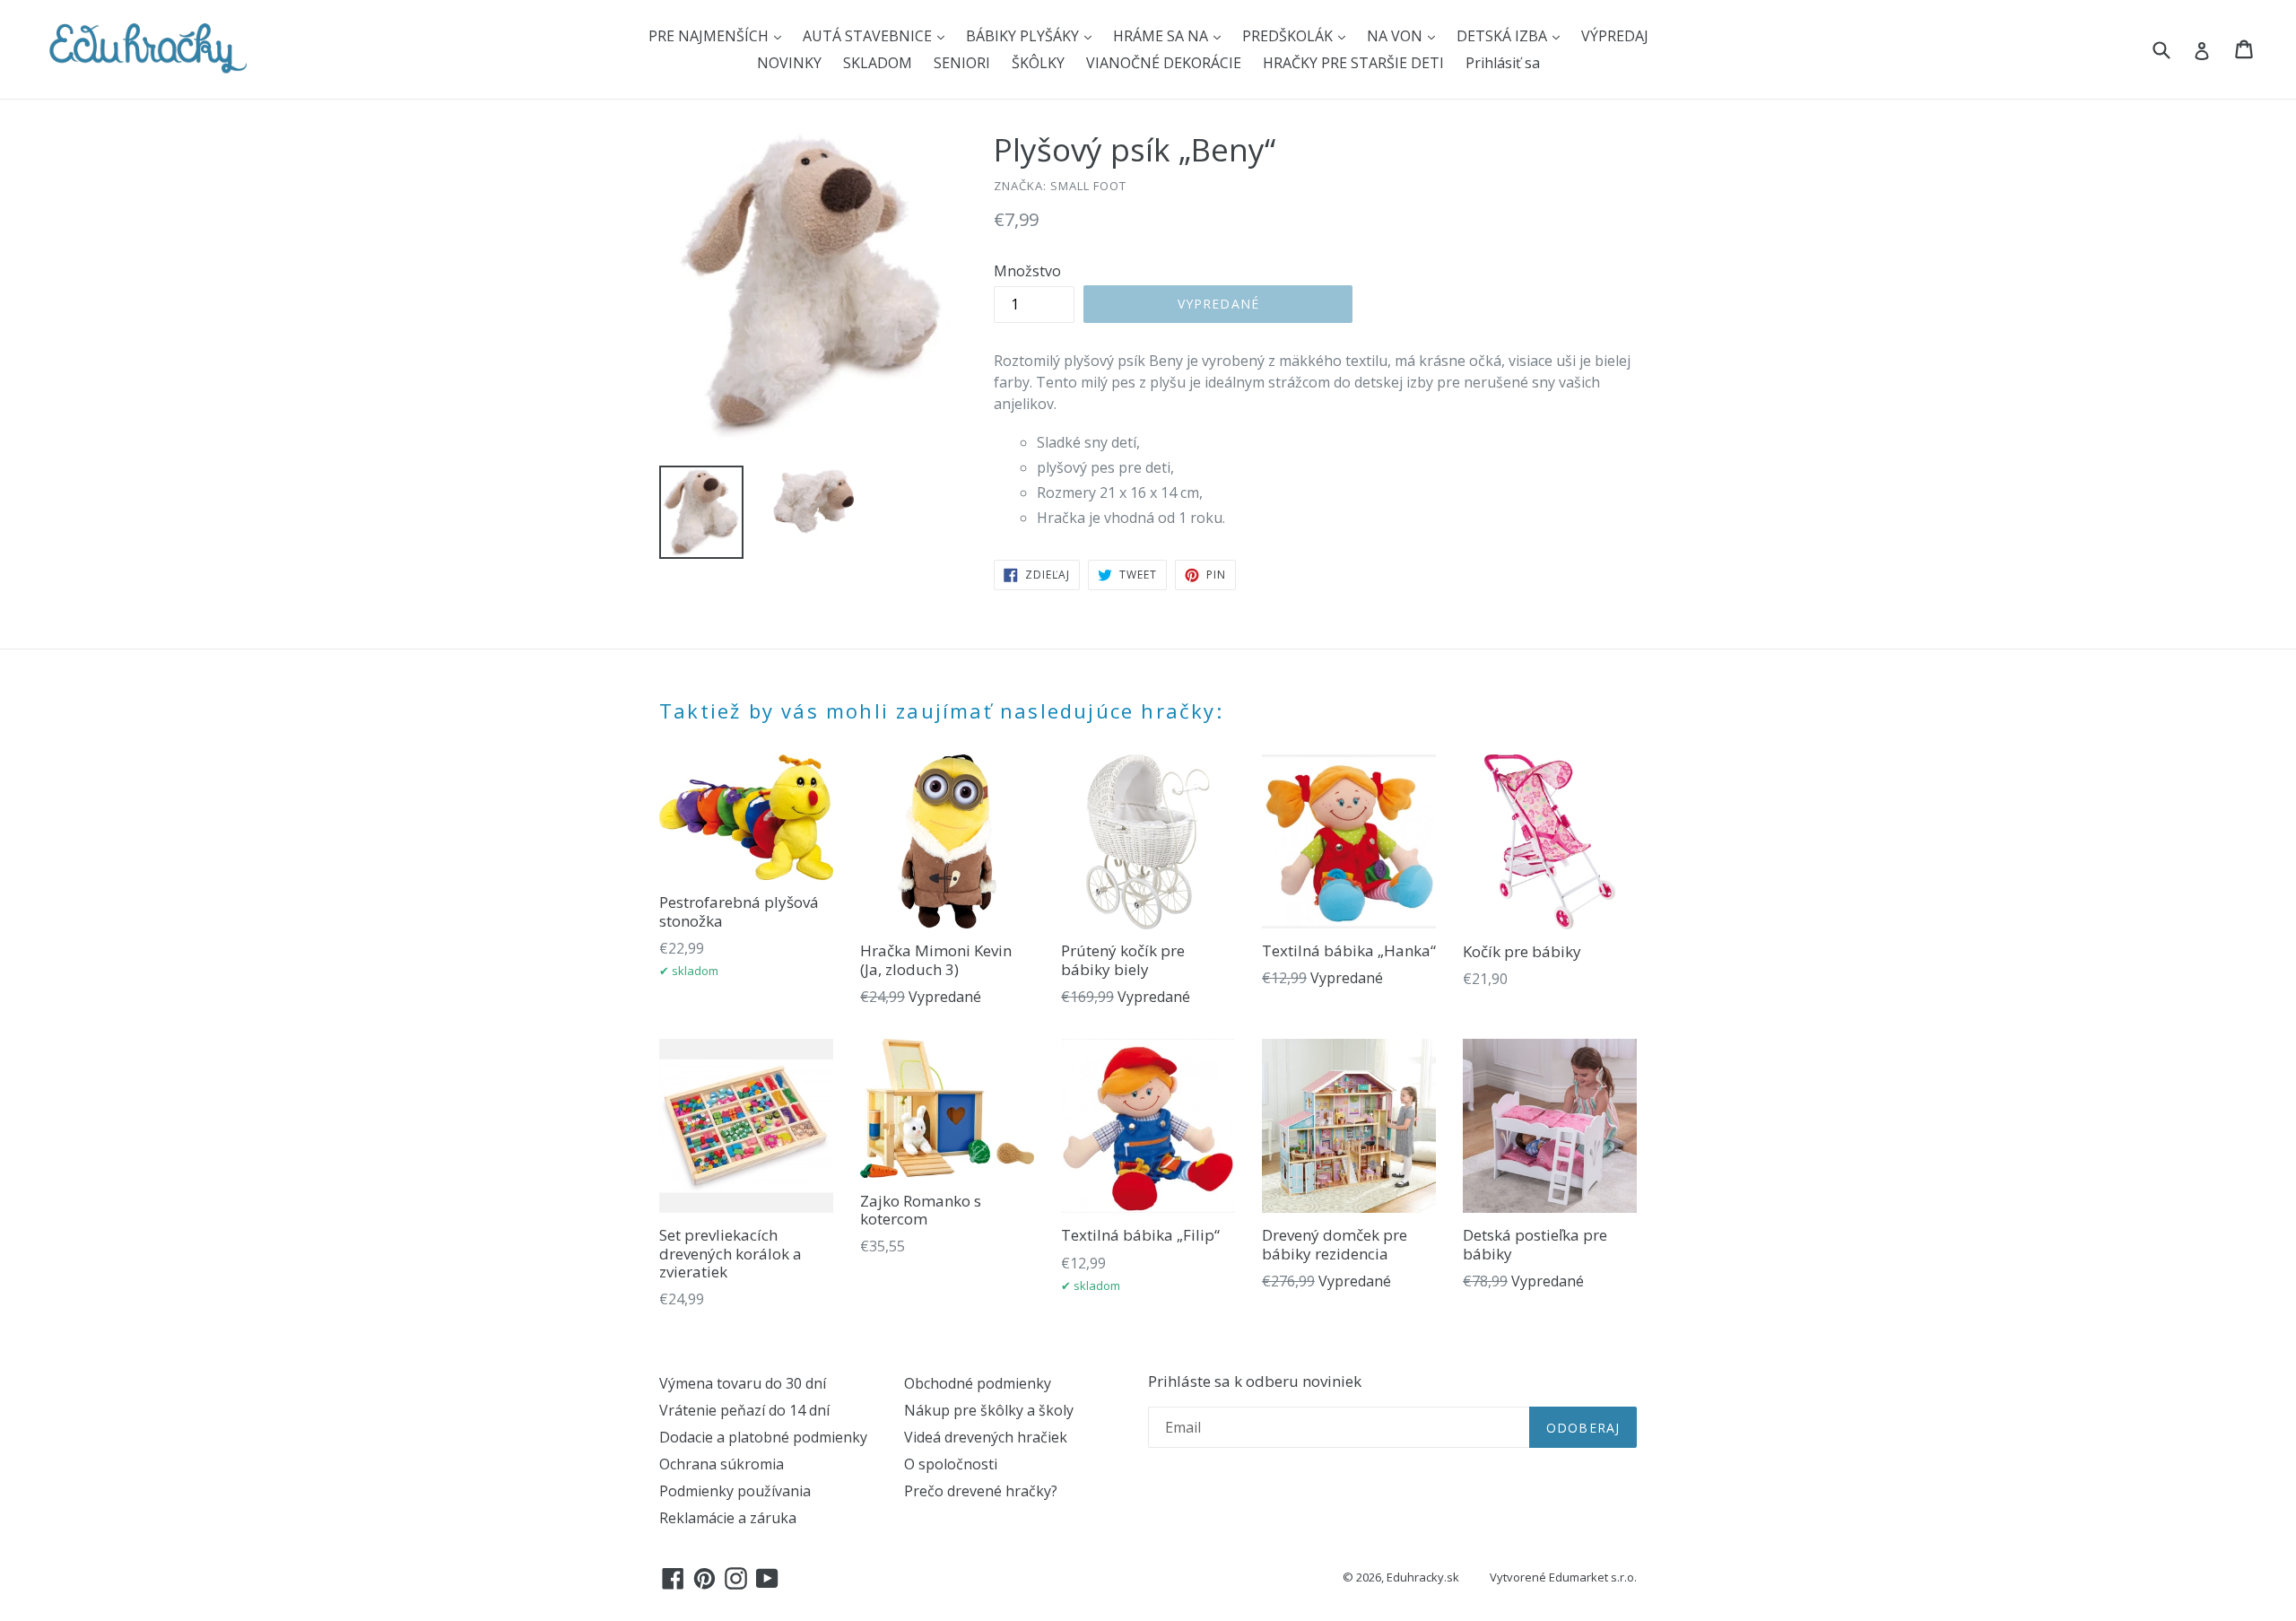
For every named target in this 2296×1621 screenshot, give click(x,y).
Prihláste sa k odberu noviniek (1255, 1381)
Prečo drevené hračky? (981, 1491)
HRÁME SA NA (1162, 36)
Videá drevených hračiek (986, 1437)
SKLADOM (878, 63)
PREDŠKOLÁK (1289, 36)
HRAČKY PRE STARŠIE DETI (1353, 63)
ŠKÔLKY (1038, 63)
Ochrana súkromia (722, 1464)
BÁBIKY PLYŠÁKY (1024, 36)
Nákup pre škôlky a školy (989, 1410)
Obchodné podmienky (978, 1383)
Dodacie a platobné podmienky (763, 1437)
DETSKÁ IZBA (1504, 36)
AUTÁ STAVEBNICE (869, 36)
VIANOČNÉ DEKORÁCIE (1164, 63)
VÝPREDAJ (1615, 36)
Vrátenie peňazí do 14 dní (744, 1410)
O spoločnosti (951, 1464)
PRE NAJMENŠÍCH (710, 36)
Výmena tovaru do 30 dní (743, 1383)
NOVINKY (789, 63)
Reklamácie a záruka (728, 1518)
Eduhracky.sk (1423, 1577)
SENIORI (962, 63)
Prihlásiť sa (1503, 63)
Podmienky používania (735, 1491)
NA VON (1396, 36)
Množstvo (1027, 271)
